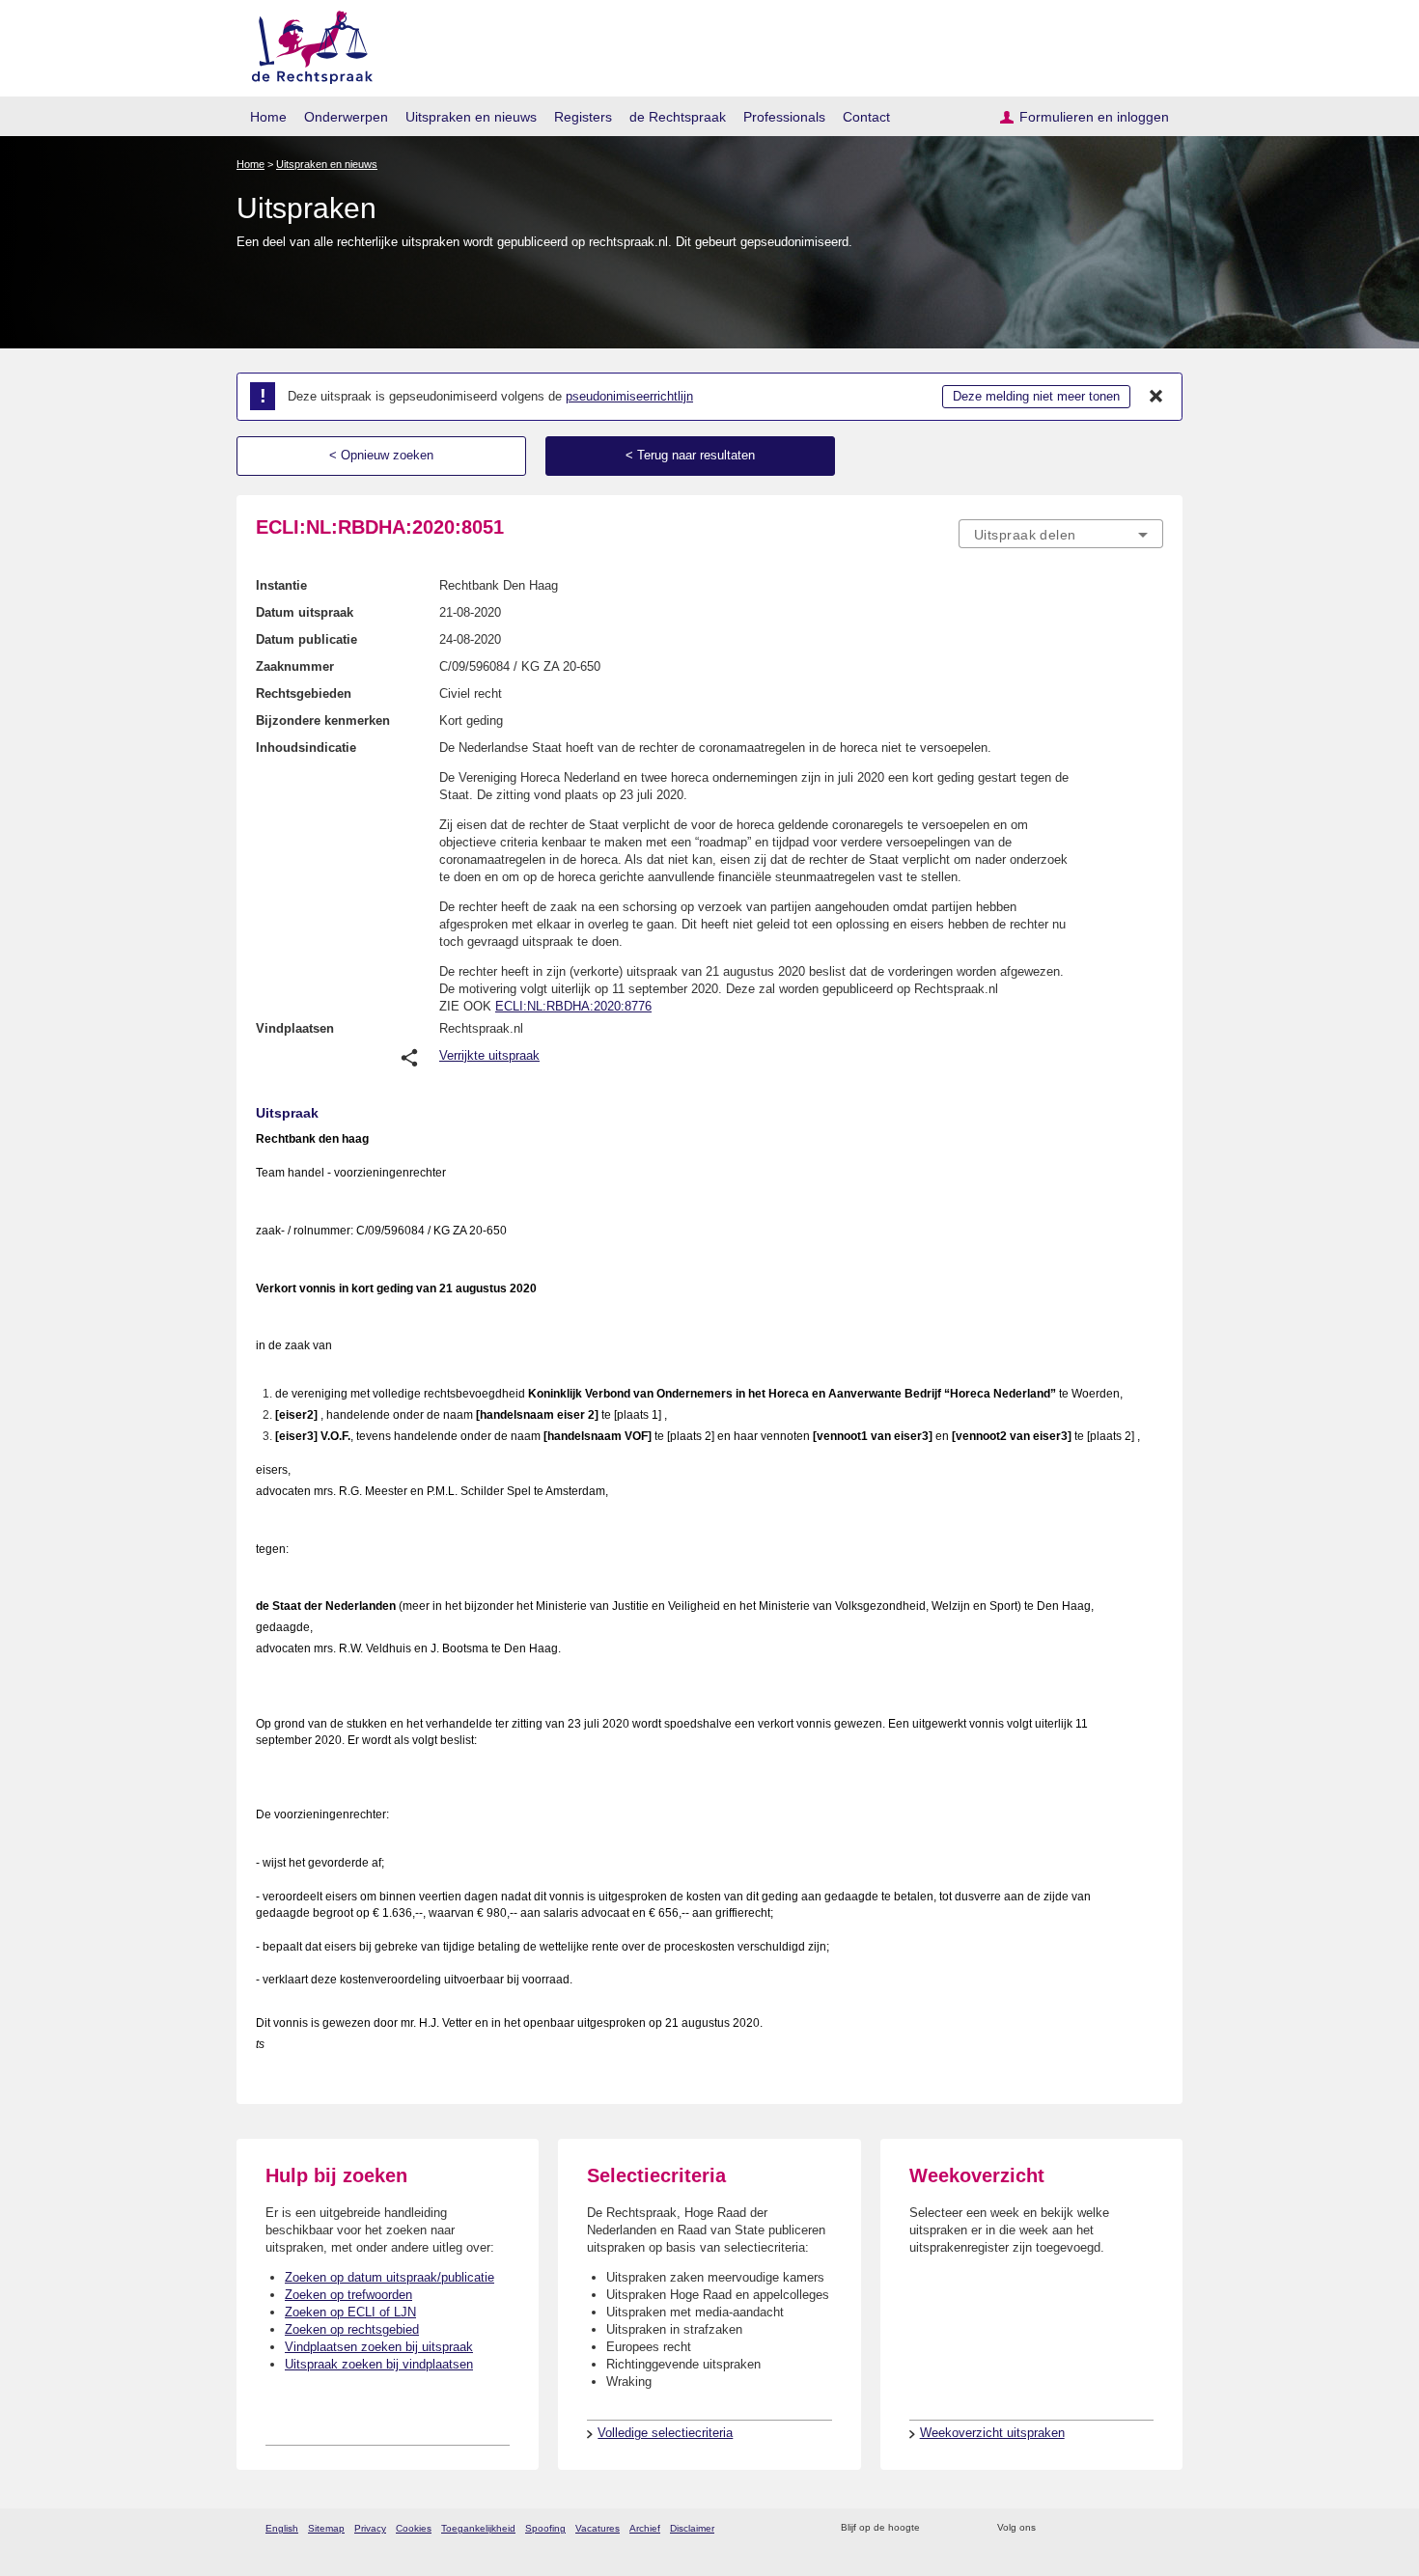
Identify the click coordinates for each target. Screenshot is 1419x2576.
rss (938, 2528)
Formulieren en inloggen (1094, 117)
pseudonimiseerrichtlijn (629, 396)
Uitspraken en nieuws (471, 117)
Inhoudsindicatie (306, 748)
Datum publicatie (306, 639)
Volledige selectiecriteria (665, 2433)
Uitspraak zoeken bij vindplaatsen (379, 2364)
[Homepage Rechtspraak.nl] (306, 44)
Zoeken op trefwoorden (348, 2295)
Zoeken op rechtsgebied (352, 2329)
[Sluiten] (1156, 397)
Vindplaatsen (295, 1028)
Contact (866, 117)
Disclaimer (692, 2528)
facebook (1078, 2528)
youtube (1153, 2528)
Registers (583, 117)
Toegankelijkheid (478, 2528)
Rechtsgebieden (304, 693)
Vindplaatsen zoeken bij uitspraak (379, 2347)
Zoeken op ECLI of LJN (350, 2312)
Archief (645, 2528)
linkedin (1128, 2528)
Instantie (281, 585)
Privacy (370, 2528)
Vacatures (598, 2528)
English (282, 2528)
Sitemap (326, 2528)
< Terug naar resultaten (690, 455)
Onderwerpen (346, 117)
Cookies (414, 2528)
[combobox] (1061, 534)
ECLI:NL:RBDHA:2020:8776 (573, 1006)
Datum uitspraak (305, 612)
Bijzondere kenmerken (323, 720)
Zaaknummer (295, 666)
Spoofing (545, 2528)
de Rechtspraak (678, 117)
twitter (1053, 2528)
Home (268, 117)
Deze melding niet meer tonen (1036, 396)
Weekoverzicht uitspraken (992, 2433)
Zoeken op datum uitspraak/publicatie (390, 2277)
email (963, 2528)
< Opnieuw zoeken (381, 455)
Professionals (784, 117)
